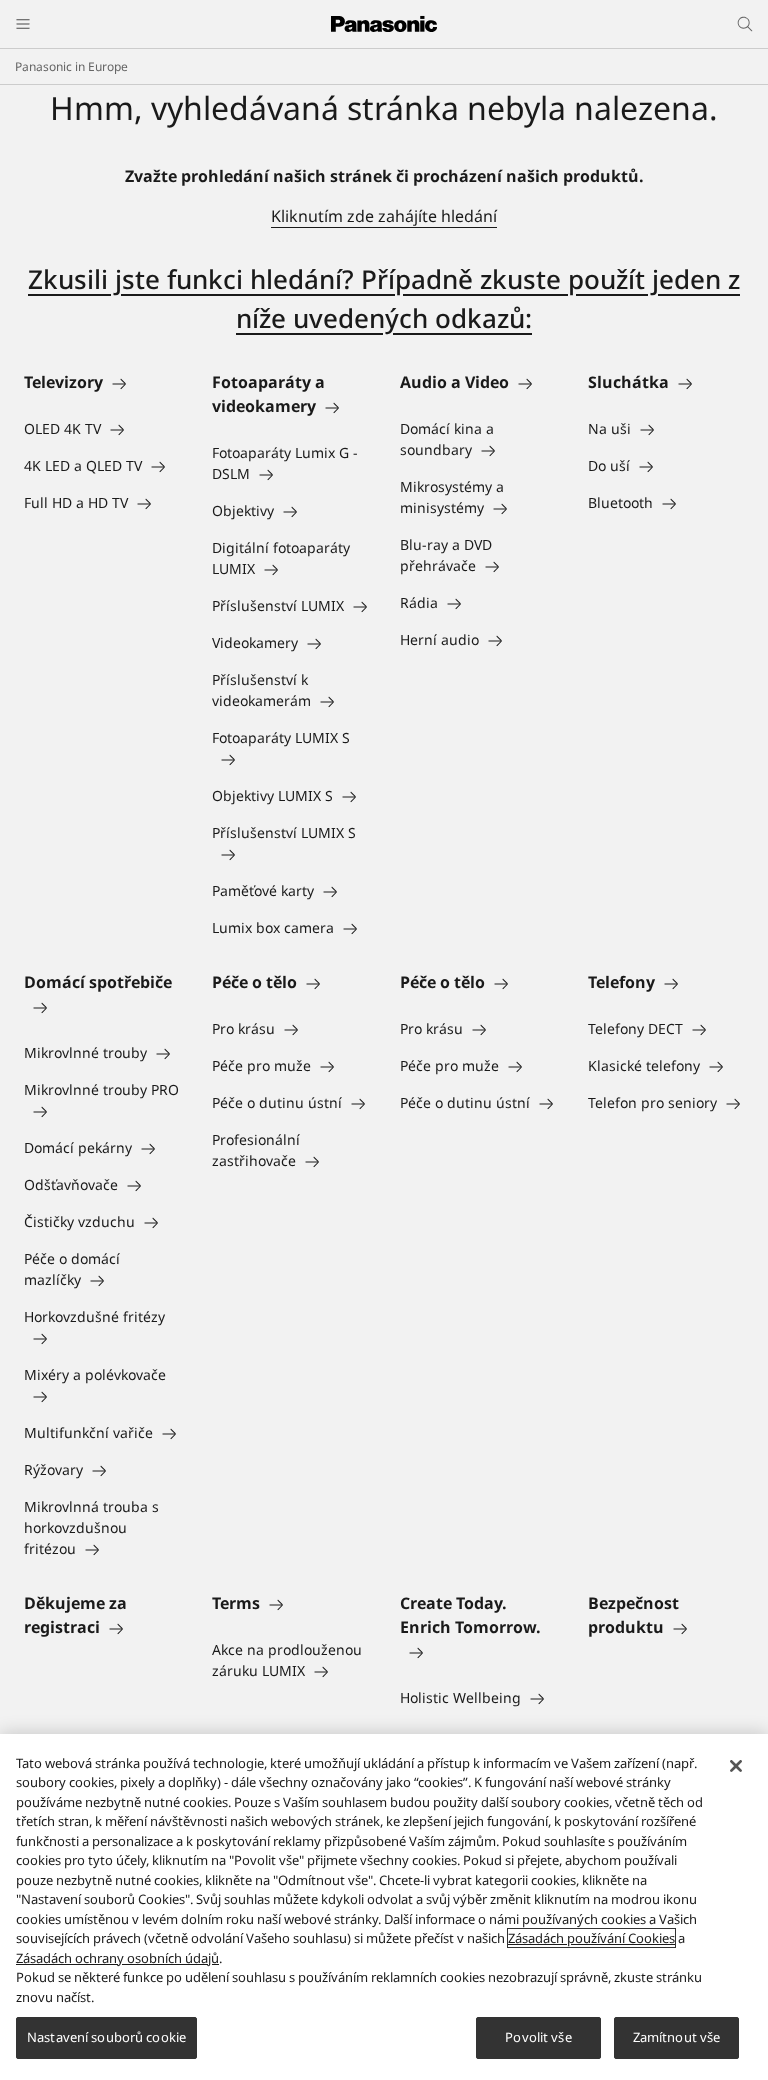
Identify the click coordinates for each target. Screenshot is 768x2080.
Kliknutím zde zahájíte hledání (384, 216)
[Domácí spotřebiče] (102, 1006)
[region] (384, 1907)
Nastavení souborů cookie (106, 2037)
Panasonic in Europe (71, 66)
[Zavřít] (736, 1766)
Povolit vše (538, 2037)
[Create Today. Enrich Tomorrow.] (478, 1651)
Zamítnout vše (677, 2037)
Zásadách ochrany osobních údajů (117, 1958)
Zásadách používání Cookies (591, 1938)
